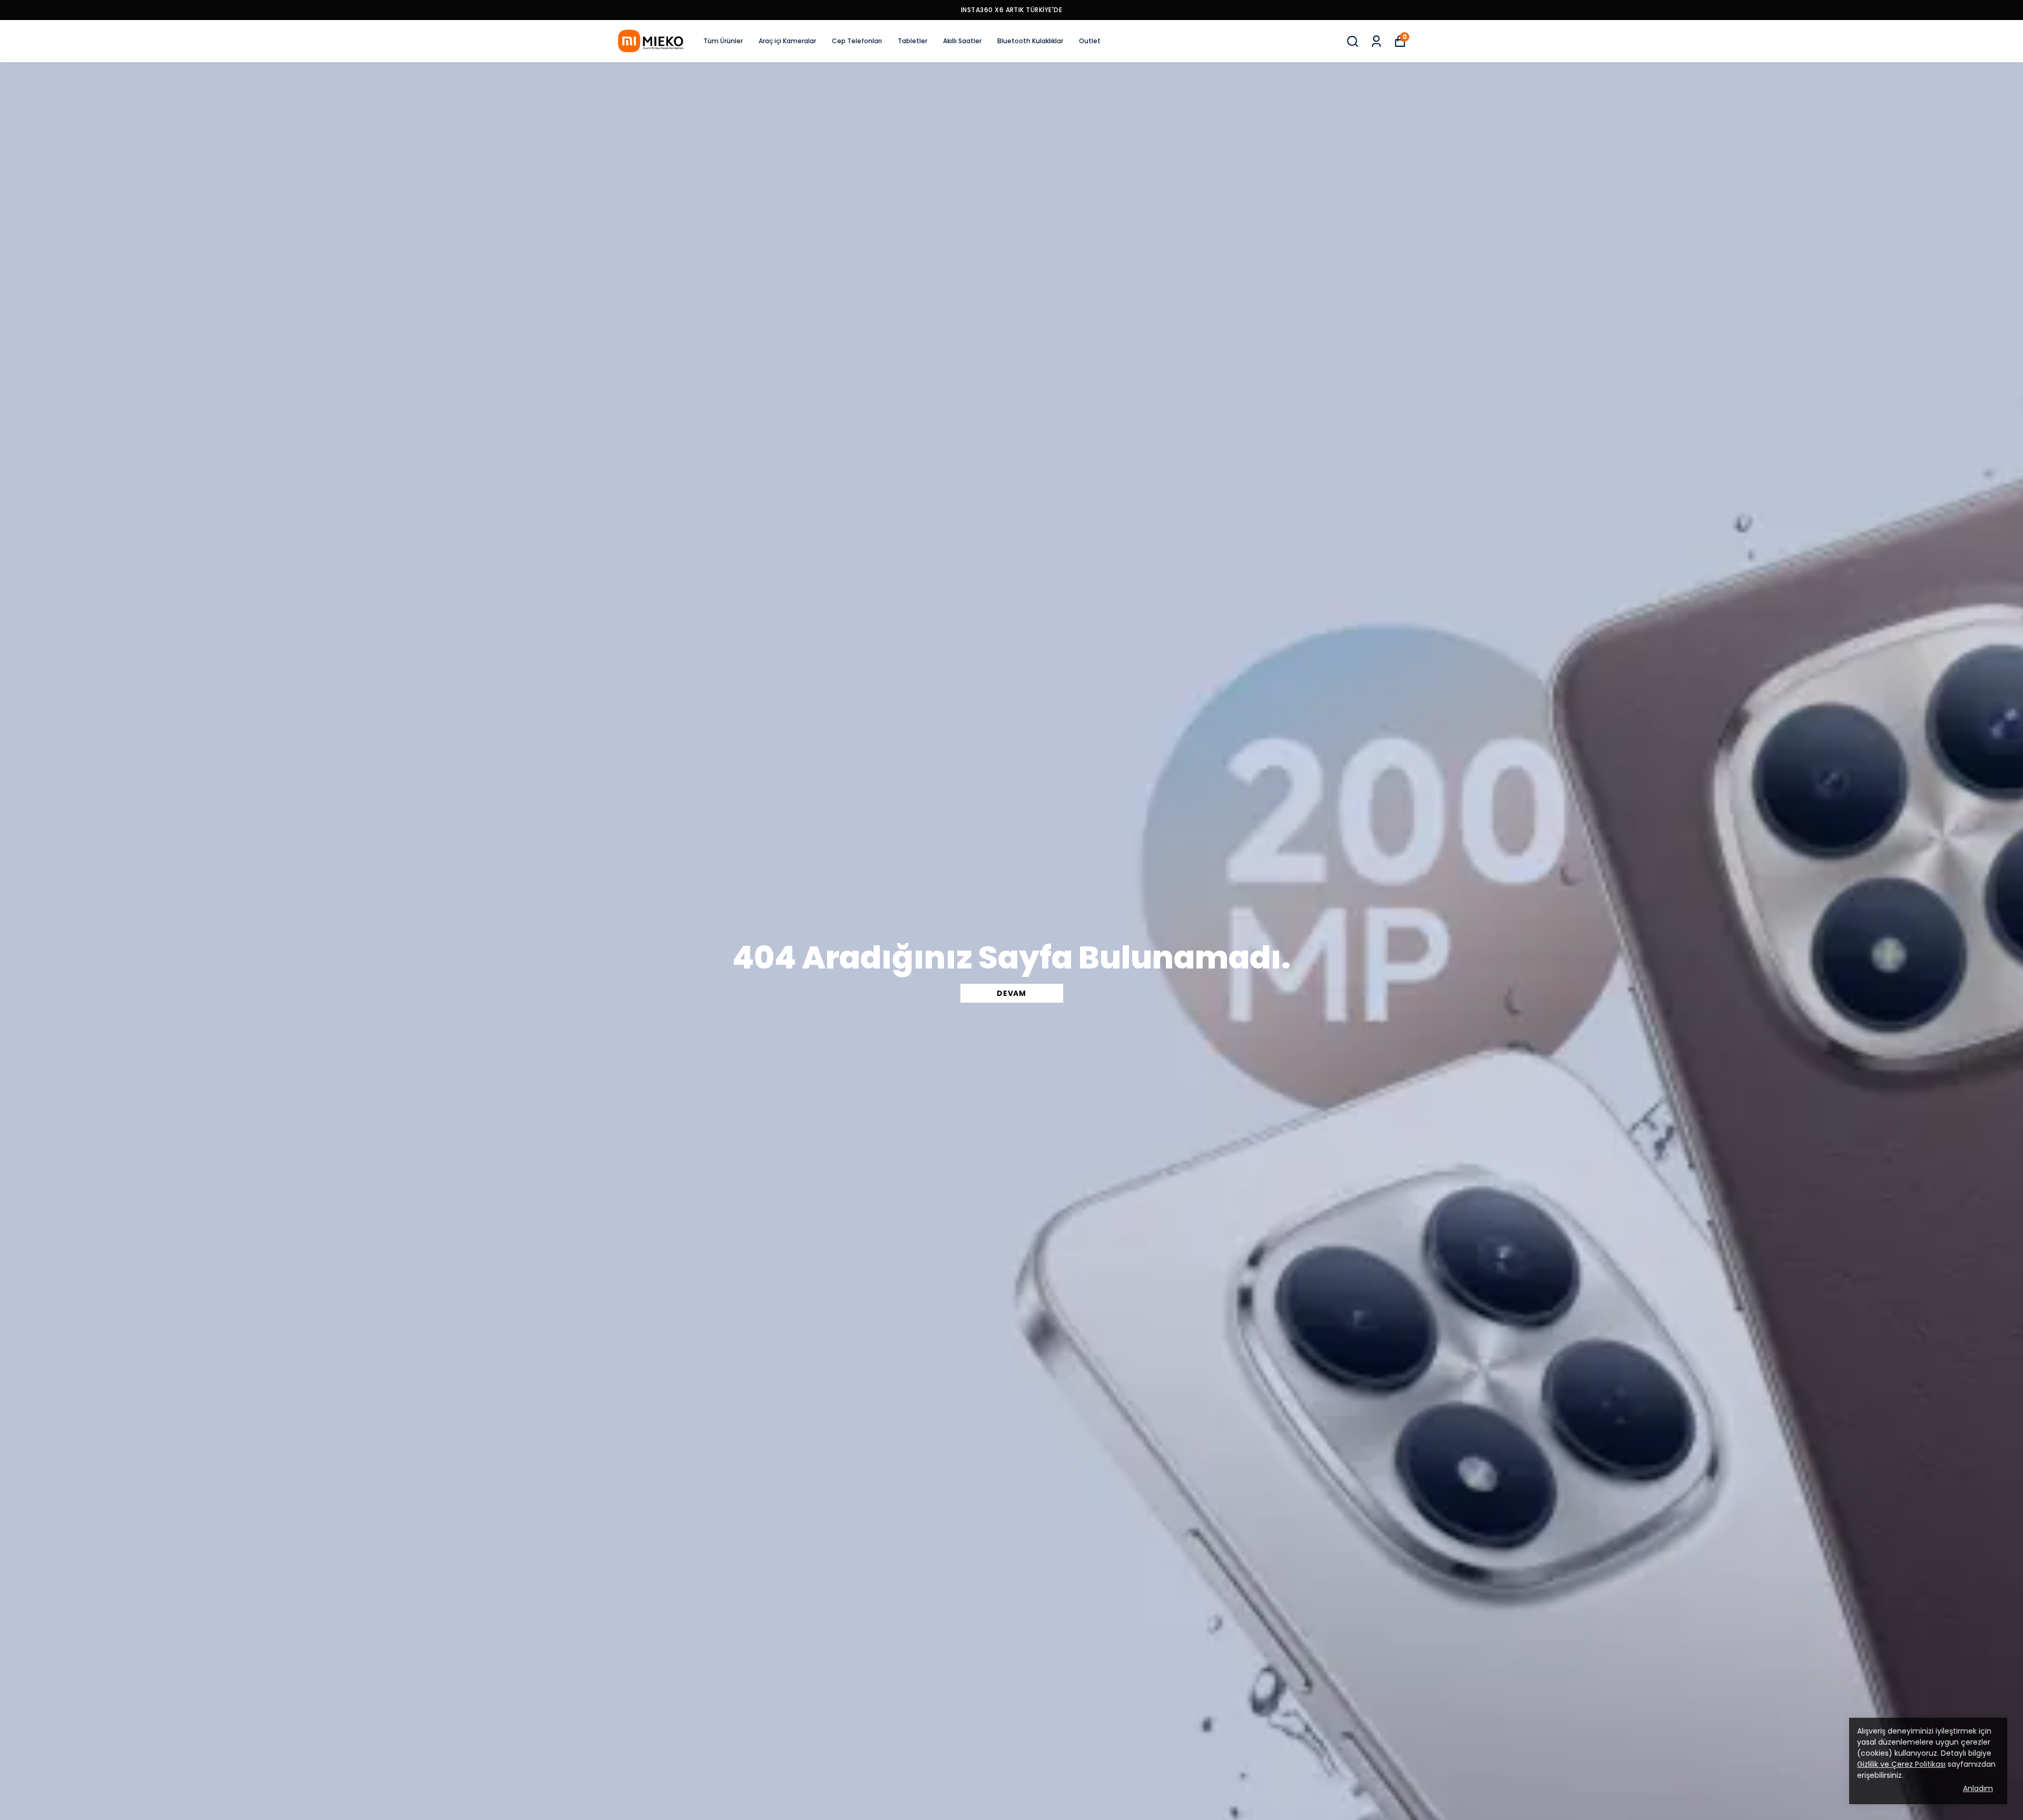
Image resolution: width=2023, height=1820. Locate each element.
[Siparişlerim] (1376, 41)
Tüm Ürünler (723, 41)
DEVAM (1011, 993)
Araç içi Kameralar (787, 41)
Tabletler (912, 41)
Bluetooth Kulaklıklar (1030, 41)
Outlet (1090, 41)
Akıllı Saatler (962, 41)
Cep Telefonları (857, 41)
